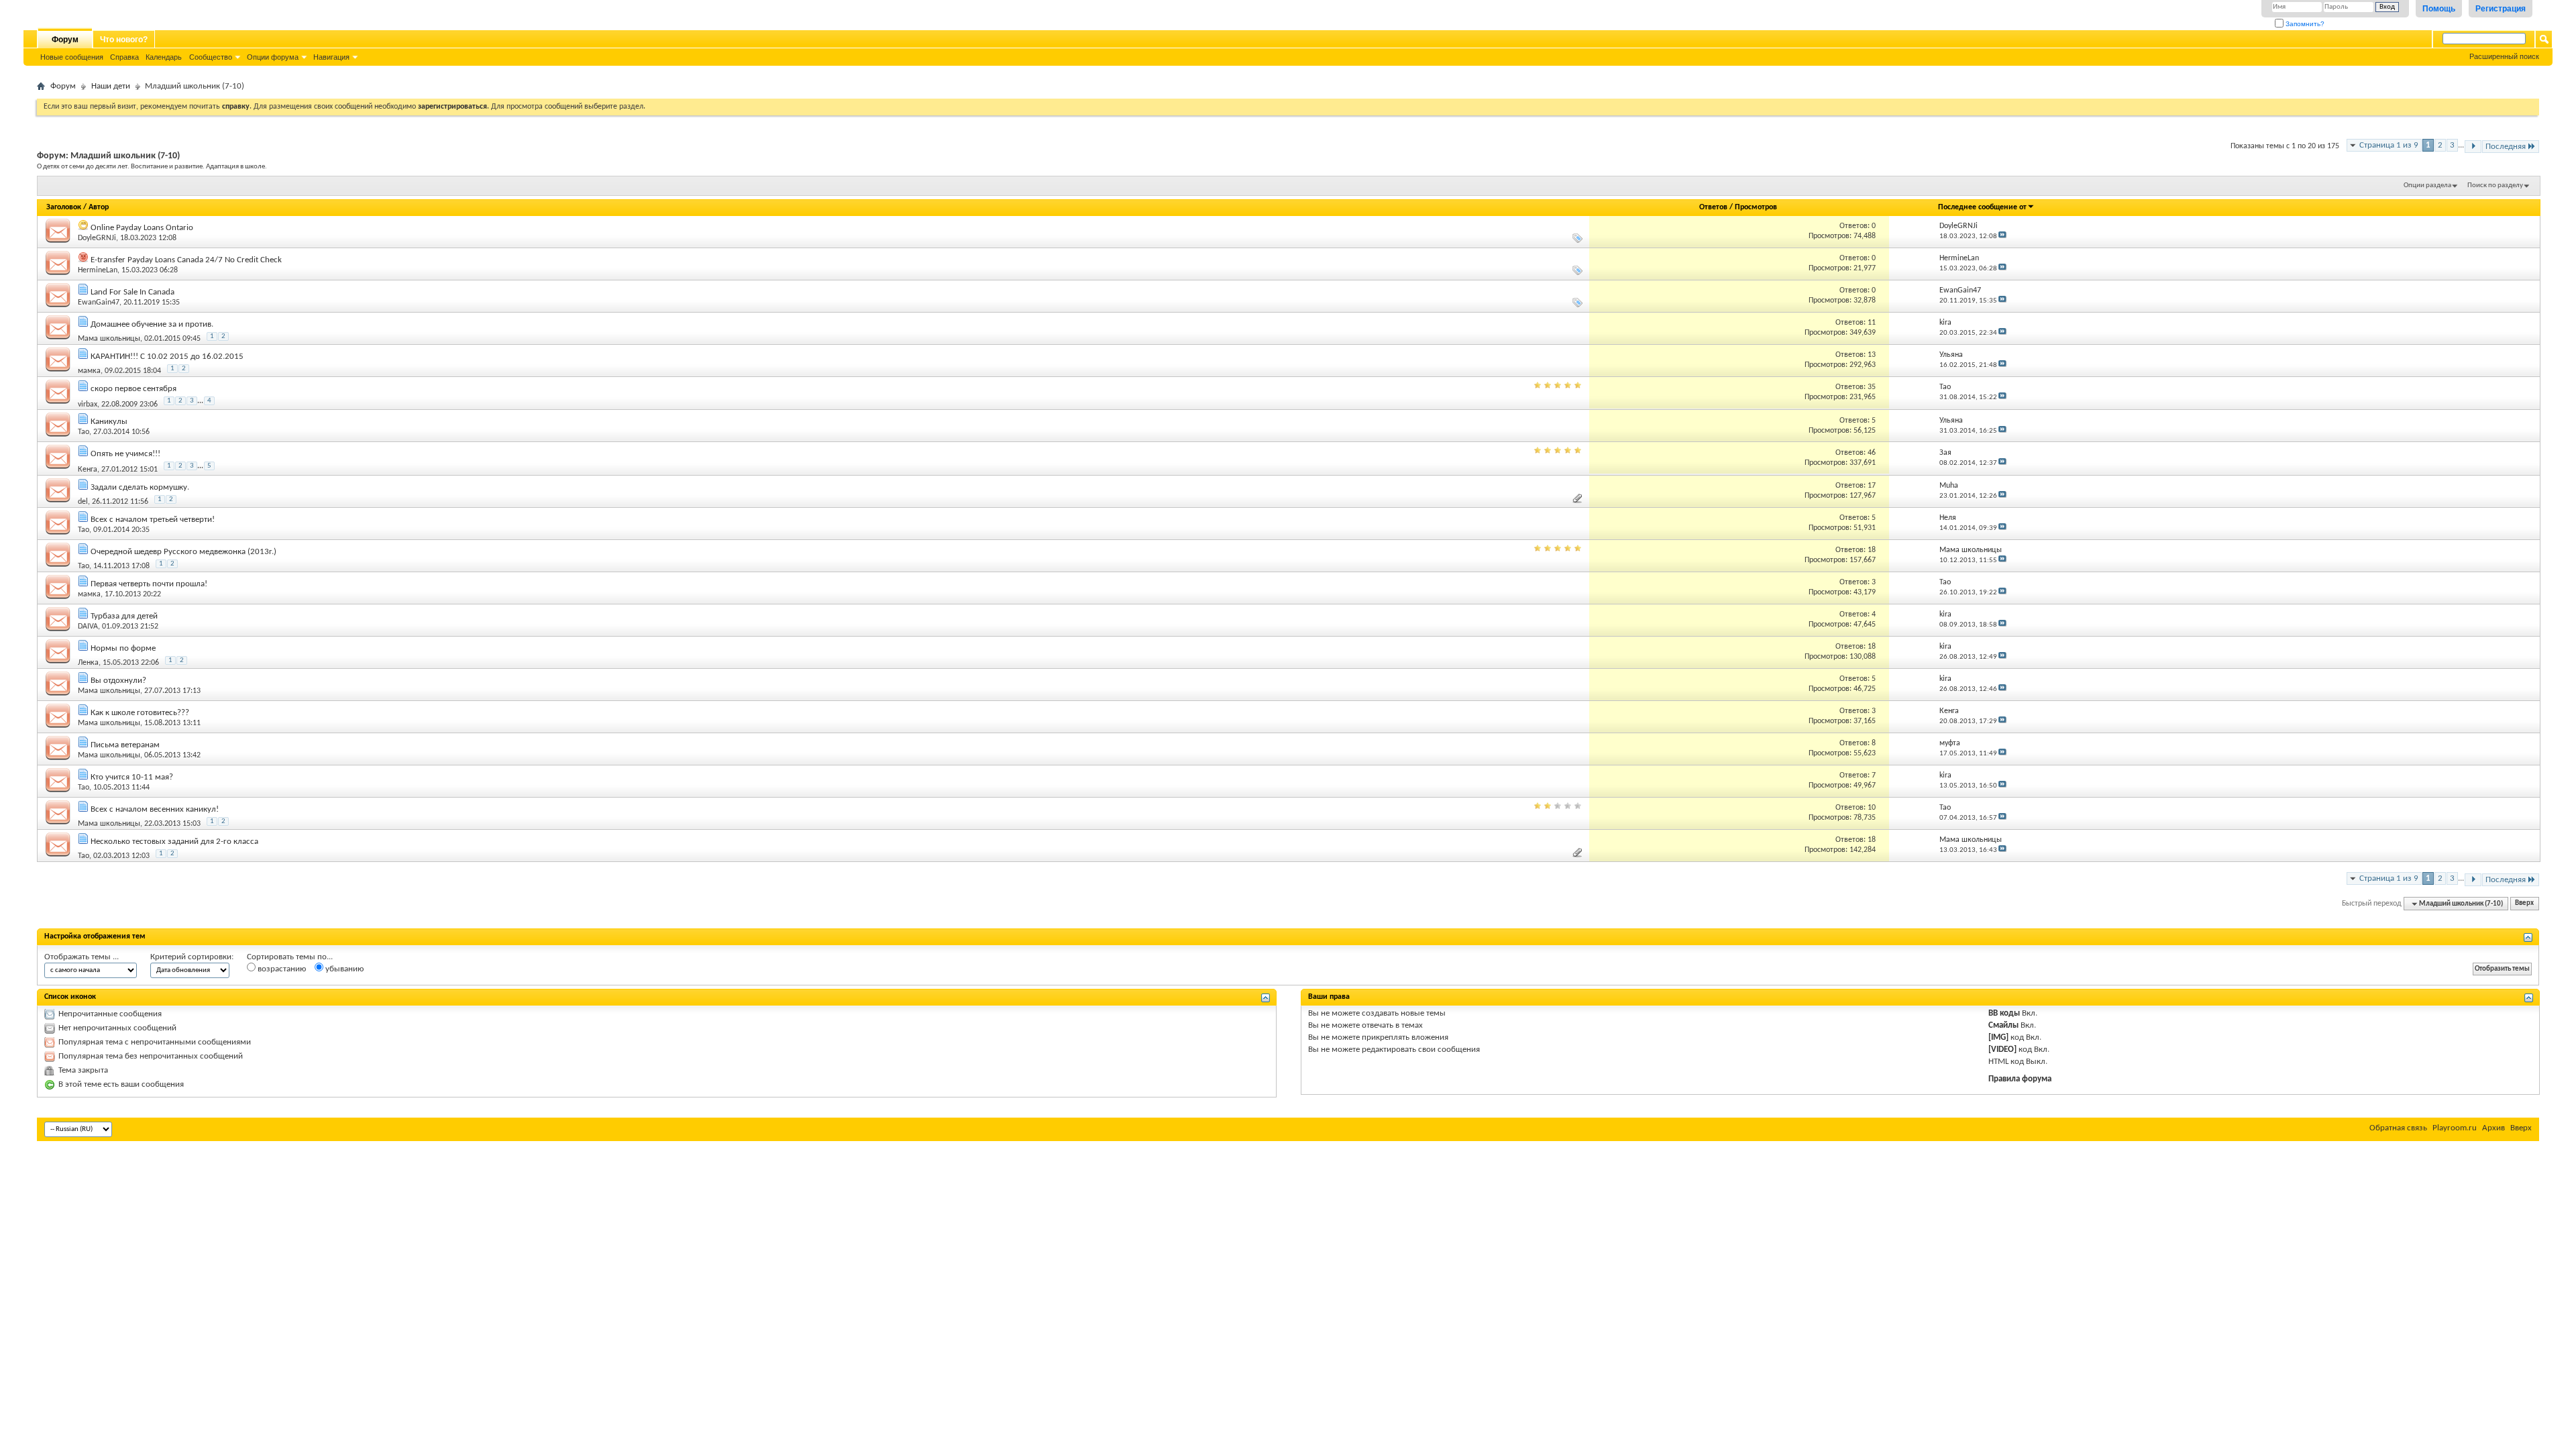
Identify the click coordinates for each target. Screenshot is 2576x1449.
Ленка (88, 663)
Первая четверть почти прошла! (149, 584)
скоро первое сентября (133, 389)
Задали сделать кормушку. (140, 487)
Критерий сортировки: (192, 957)
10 (1872, 808)
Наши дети (111, 86)
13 (1872, 355)
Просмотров (1756, 207)
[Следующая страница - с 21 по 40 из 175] (2473, 147)
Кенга (88, 470)
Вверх (2524, 904)
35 (1872, 387)
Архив (2493, 1128)
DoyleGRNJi (97, 238)
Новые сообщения (72, 57)
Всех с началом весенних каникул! (155, 809)
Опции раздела (2427, 185)
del (83, 502)
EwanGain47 (99, 303)
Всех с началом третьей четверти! (153, 520)
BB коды (2004, 1013)
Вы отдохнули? (118, 681)
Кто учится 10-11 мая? (132, 777)
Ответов (1713, 207)
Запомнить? (2304, 24)
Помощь (2439, 9)
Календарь (164, 57)
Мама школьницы (109, 339)
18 (1872, 550)
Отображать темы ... (82, 957)
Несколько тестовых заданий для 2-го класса (174, 842)
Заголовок (64, 207)
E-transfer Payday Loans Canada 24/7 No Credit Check (186, 260)
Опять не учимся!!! (125, 454)
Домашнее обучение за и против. (152, 324)
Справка (124, 57)
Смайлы (2003, 1025)
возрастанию (281, 969)
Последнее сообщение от (1982, 207)
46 (1872, 453)
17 (1872, 486)
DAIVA (88, 627)
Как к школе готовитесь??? (140, 713)
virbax (88, 404)
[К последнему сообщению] (2002, 236)
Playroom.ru (2455, 1128)
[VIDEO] (2002, 1050)
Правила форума (2020, 1079)
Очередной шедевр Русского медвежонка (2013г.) (183, 552)
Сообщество (211, 57)
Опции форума (273, 57)
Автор (99, 207)
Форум (65, 40)
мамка (89, 371)
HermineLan (98, 270)
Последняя (2506, 147)
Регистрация (2501, 9)
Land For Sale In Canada (132, 292)
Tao (84, 432)
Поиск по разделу (2495, 185)
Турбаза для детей (124, 616)
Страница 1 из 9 (2389, 145)
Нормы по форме (123, 648)
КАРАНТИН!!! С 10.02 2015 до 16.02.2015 (167, 357)
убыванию (343, 969)
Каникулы (109, 422)
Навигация (331, 57)
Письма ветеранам (125, 745)
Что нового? (124, 40)
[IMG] (1998, 1037)
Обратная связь (2398, 1128)
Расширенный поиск (2504, 56)
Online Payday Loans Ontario (142, 228)
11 (1872, 323)
